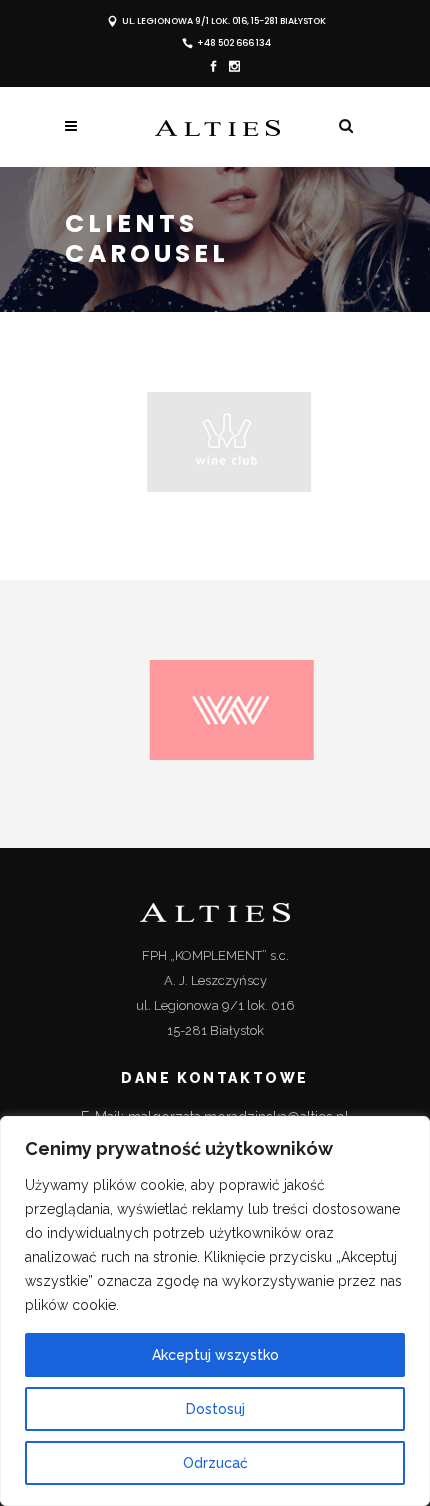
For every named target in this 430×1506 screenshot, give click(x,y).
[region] (215, 1311)
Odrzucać (215, 1463)
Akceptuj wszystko (215, 1355)
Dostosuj (215, 1409)
